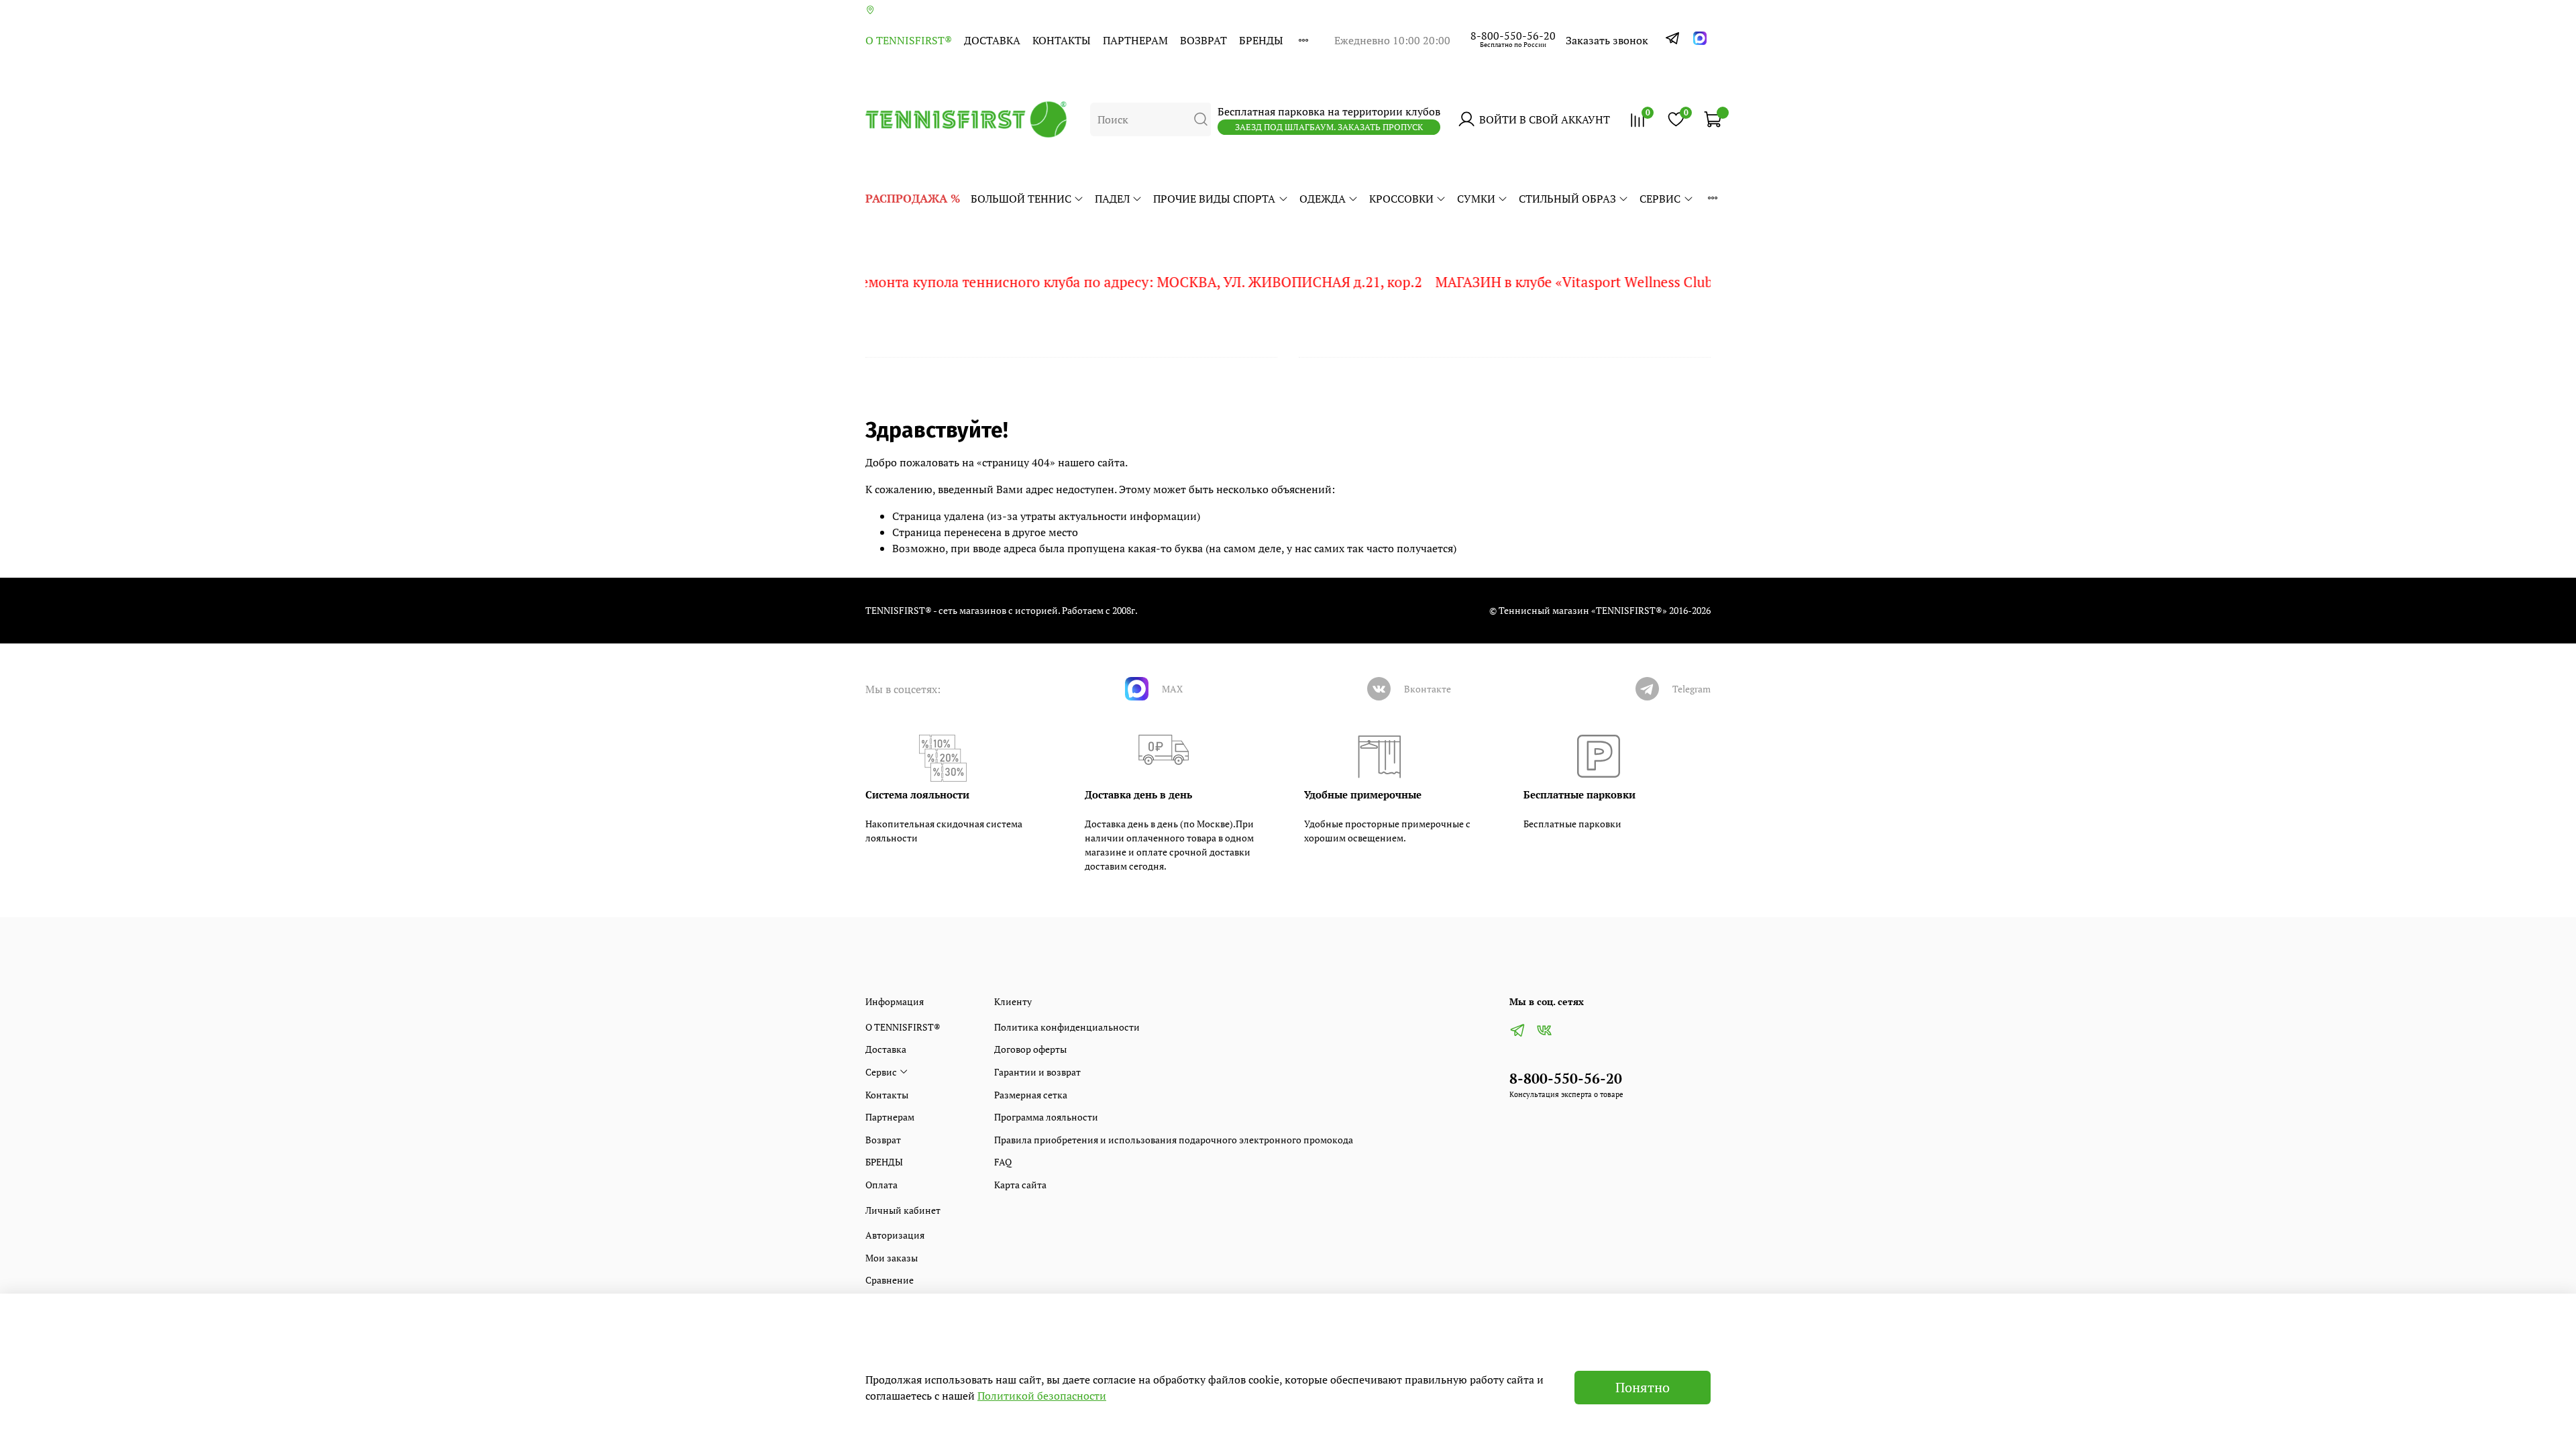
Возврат (1203, 40)
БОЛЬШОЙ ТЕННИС (1021, 199)
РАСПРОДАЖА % (913, 198)
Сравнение (890, 1280)
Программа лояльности (1046, 1117)
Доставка (992, 40)
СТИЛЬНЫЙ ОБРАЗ (1567, 199)
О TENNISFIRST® (909, 40)
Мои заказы (892, 1258)
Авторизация (895, 1235)
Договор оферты (1030, 1049)
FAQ (1003, 1162)
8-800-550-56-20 (1513, 36)
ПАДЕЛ (1112, 199)
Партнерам (1135, 40)
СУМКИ (1476, 199)
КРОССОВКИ (1401, 199)
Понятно (1643, 1387)
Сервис (1660, 199)
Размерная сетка (1031, 1095)
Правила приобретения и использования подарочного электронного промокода (1174, 1140)
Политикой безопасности (1042, 1396)
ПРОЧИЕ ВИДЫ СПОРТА (1214, 199)
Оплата (881, 1185)
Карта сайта (1020, 1185)
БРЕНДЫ (1261, 40)
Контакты (1062, 40)
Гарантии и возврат (1037, 1072)
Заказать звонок (1607, 40)
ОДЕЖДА (1323, 199)
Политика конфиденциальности (1067, 1027)
